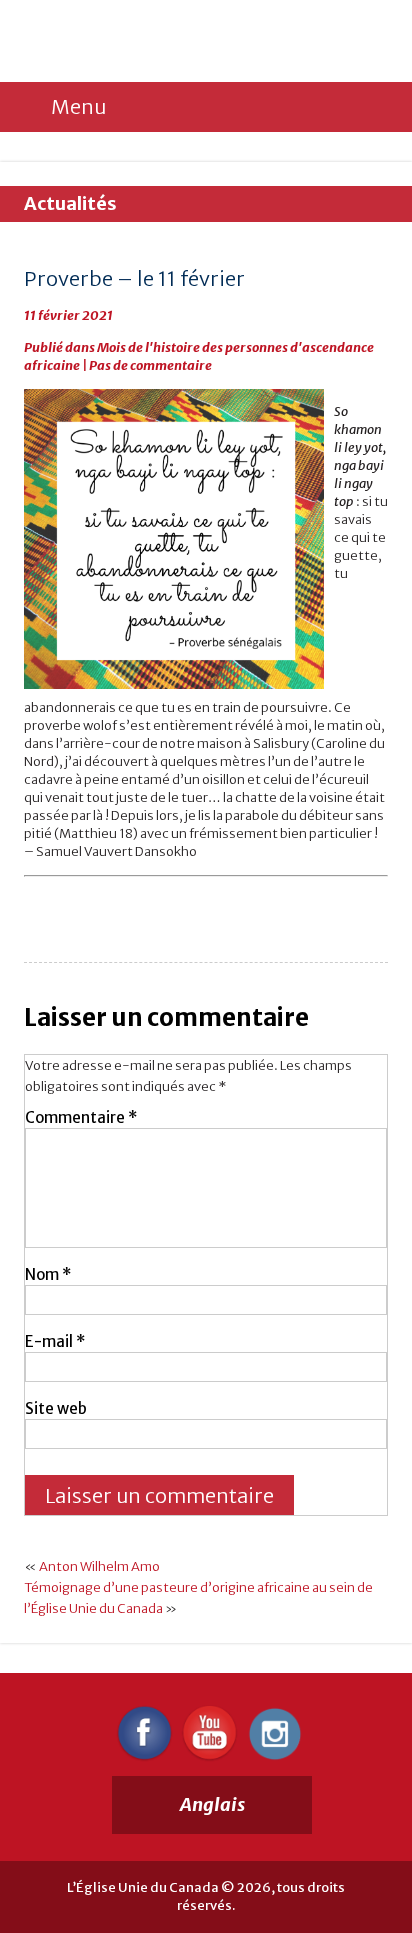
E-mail (55, 1341)
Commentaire (81, 1117)
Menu (78, 106)
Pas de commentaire (150, 365)
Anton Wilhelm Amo (99, 1566)
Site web (56, 1408)
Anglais (212, 1804)
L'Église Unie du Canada (159, 42)
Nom (48, 1274)
